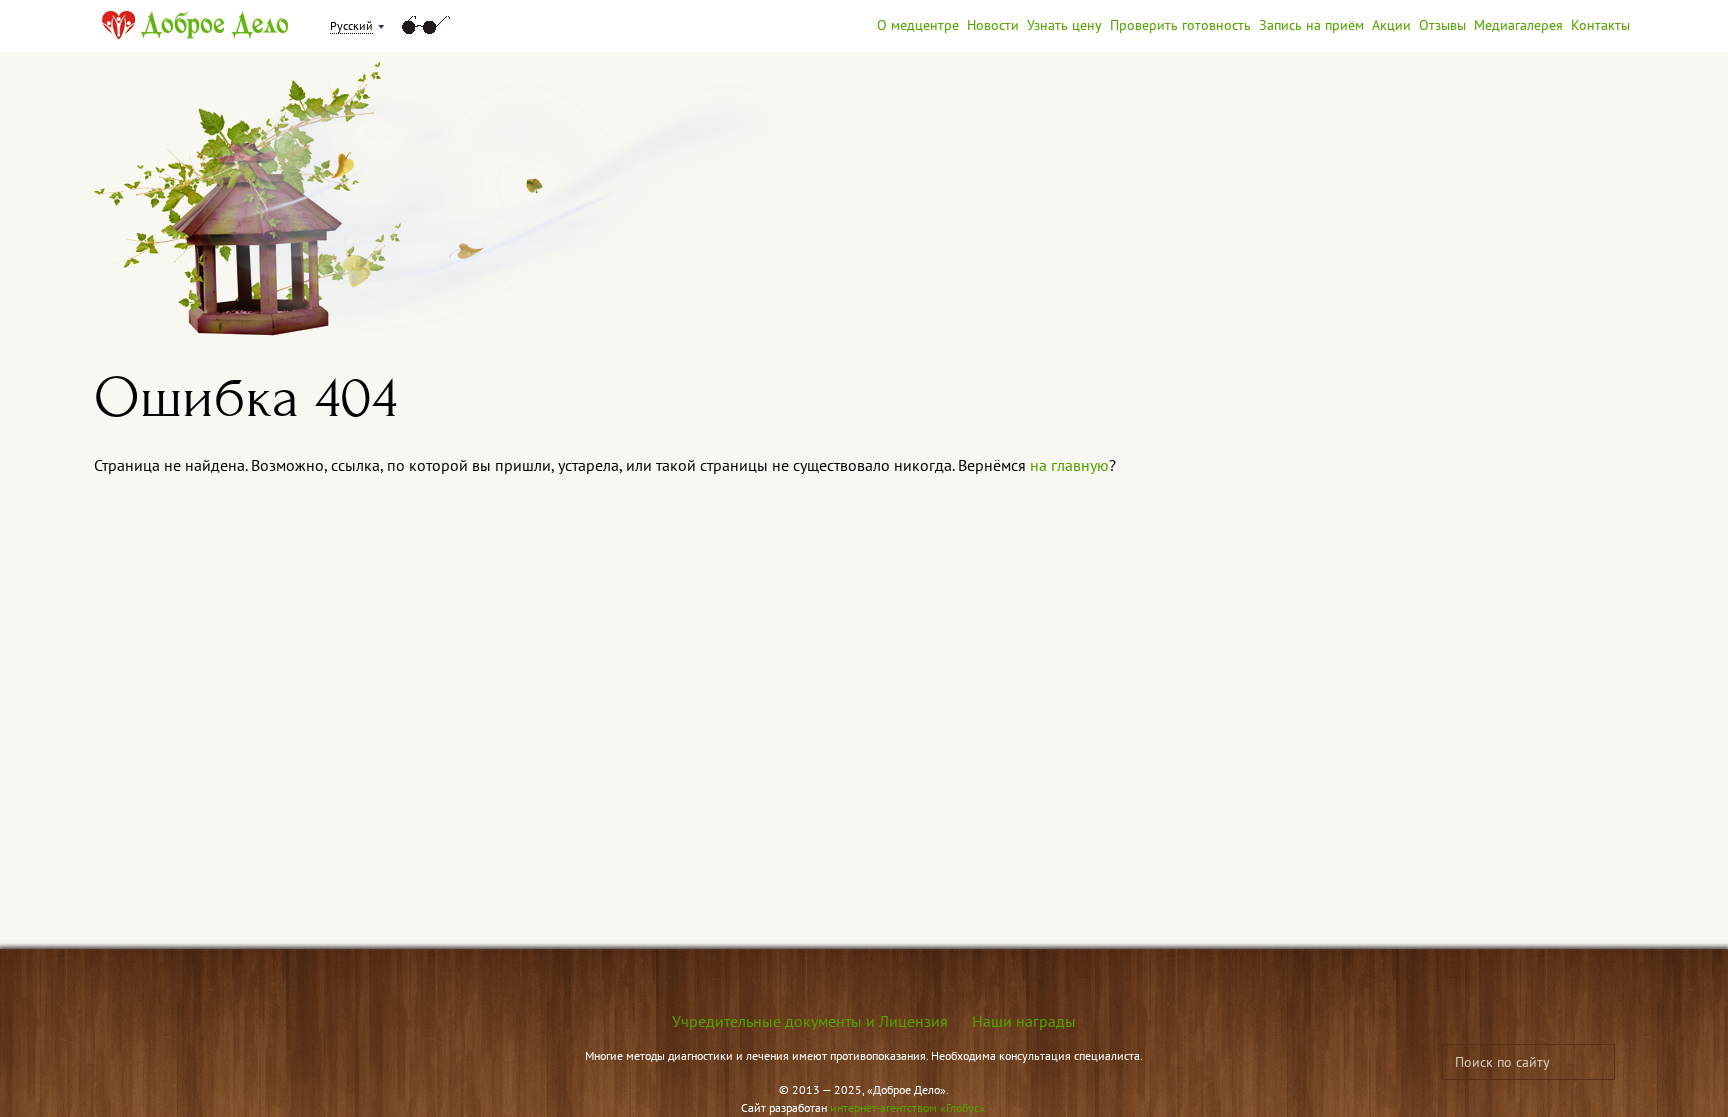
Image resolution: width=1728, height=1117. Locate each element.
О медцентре (918, 25)
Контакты (1600, 25)
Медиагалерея (1518, 25)
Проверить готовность (1180, 25)
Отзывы (1442, 25)
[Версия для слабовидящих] (426, 25)
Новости (993, 25)
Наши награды (1024, 1021)
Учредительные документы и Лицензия (810, 1021)
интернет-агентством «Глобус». (909, 1107)
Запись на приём (1311, 25)
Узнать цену (1064, 25)
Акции (1391, 25)
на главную (1069, 465)
